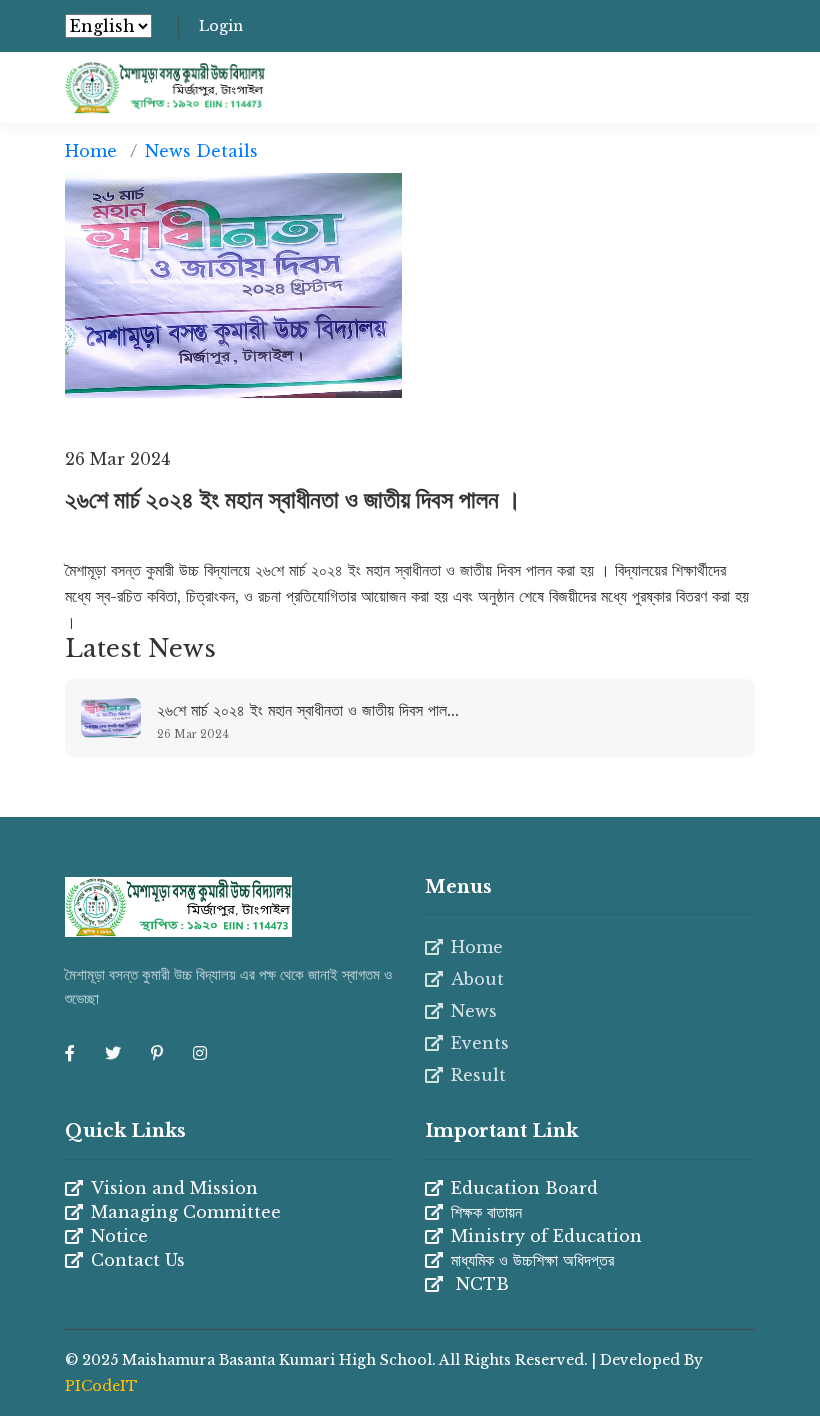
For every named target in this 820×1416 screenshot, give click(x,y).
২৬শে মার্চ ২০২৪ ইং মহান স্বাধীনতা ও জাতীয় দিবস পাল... (308, 710)
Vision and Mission (174, 1188)
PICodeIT (101, 1386)
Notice (119, 1236)
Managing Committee (186, 1212)
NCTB (480, 1284)
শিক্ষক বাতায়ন (486, 1212)
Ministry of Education (546, 1236)
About (477, 979)
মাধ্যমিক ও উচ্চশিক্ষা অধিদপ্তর (532, 1260)
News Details (201, 151)
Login (221, 26)
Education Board (524, 1188)
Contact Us (138, 1260)
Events (480, 1043)
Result (478, 1075)
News (474, 1011)
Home (91, 151)
